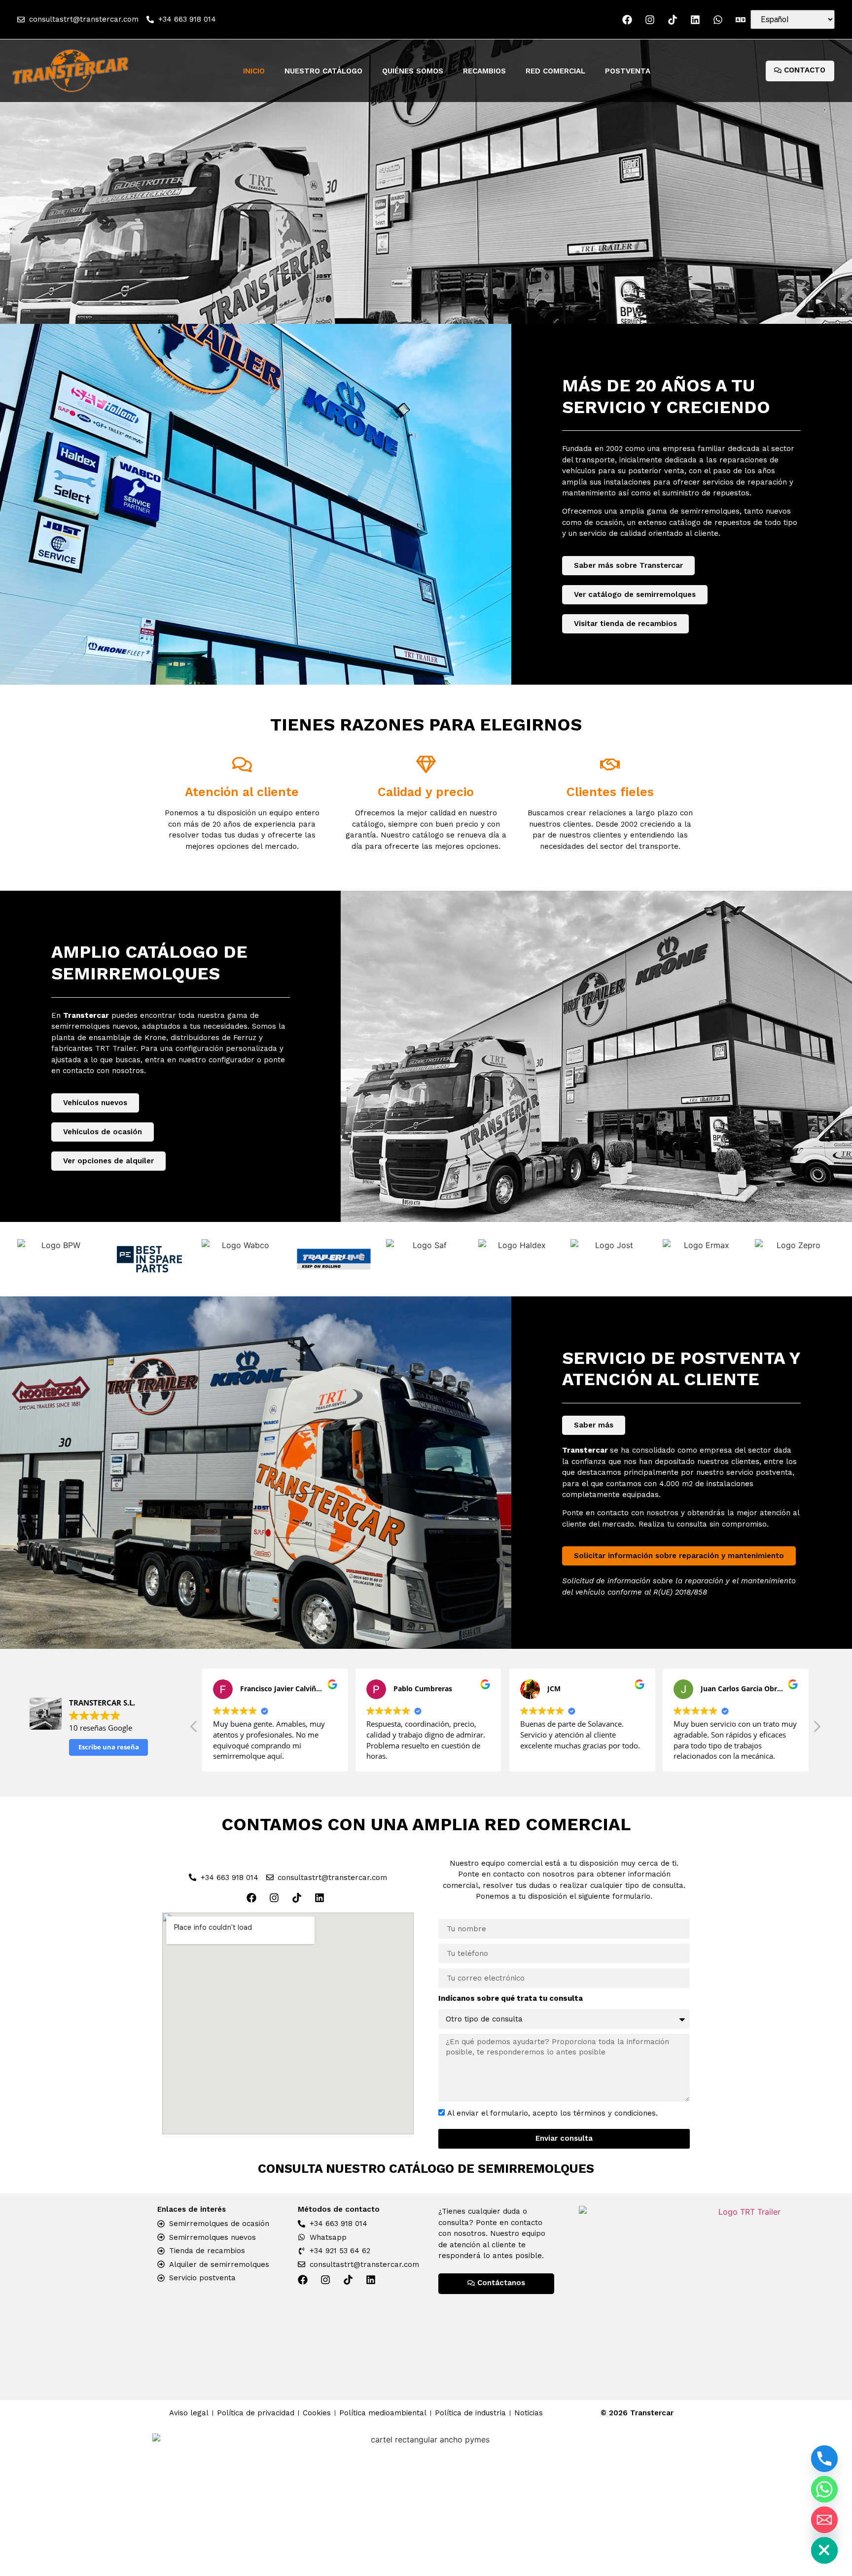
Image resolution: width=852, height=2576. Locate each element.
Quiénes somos (413, 71)
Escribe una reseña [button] (109, 1747)
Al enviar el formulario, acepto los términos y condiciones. (552, 2113)
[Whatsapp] (824, 2489)
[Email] (824, 2520)
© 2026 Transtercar (637, 2413)
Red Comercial (555, 71)
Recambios (484, 71)
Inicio (254, 71)
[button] (194, 1729)
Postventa (628, 71)
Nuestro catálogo (323, 71)
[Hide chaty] (824, 2550)
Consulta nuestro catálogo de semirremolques (426, 2169)
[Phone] (824, 2459)
